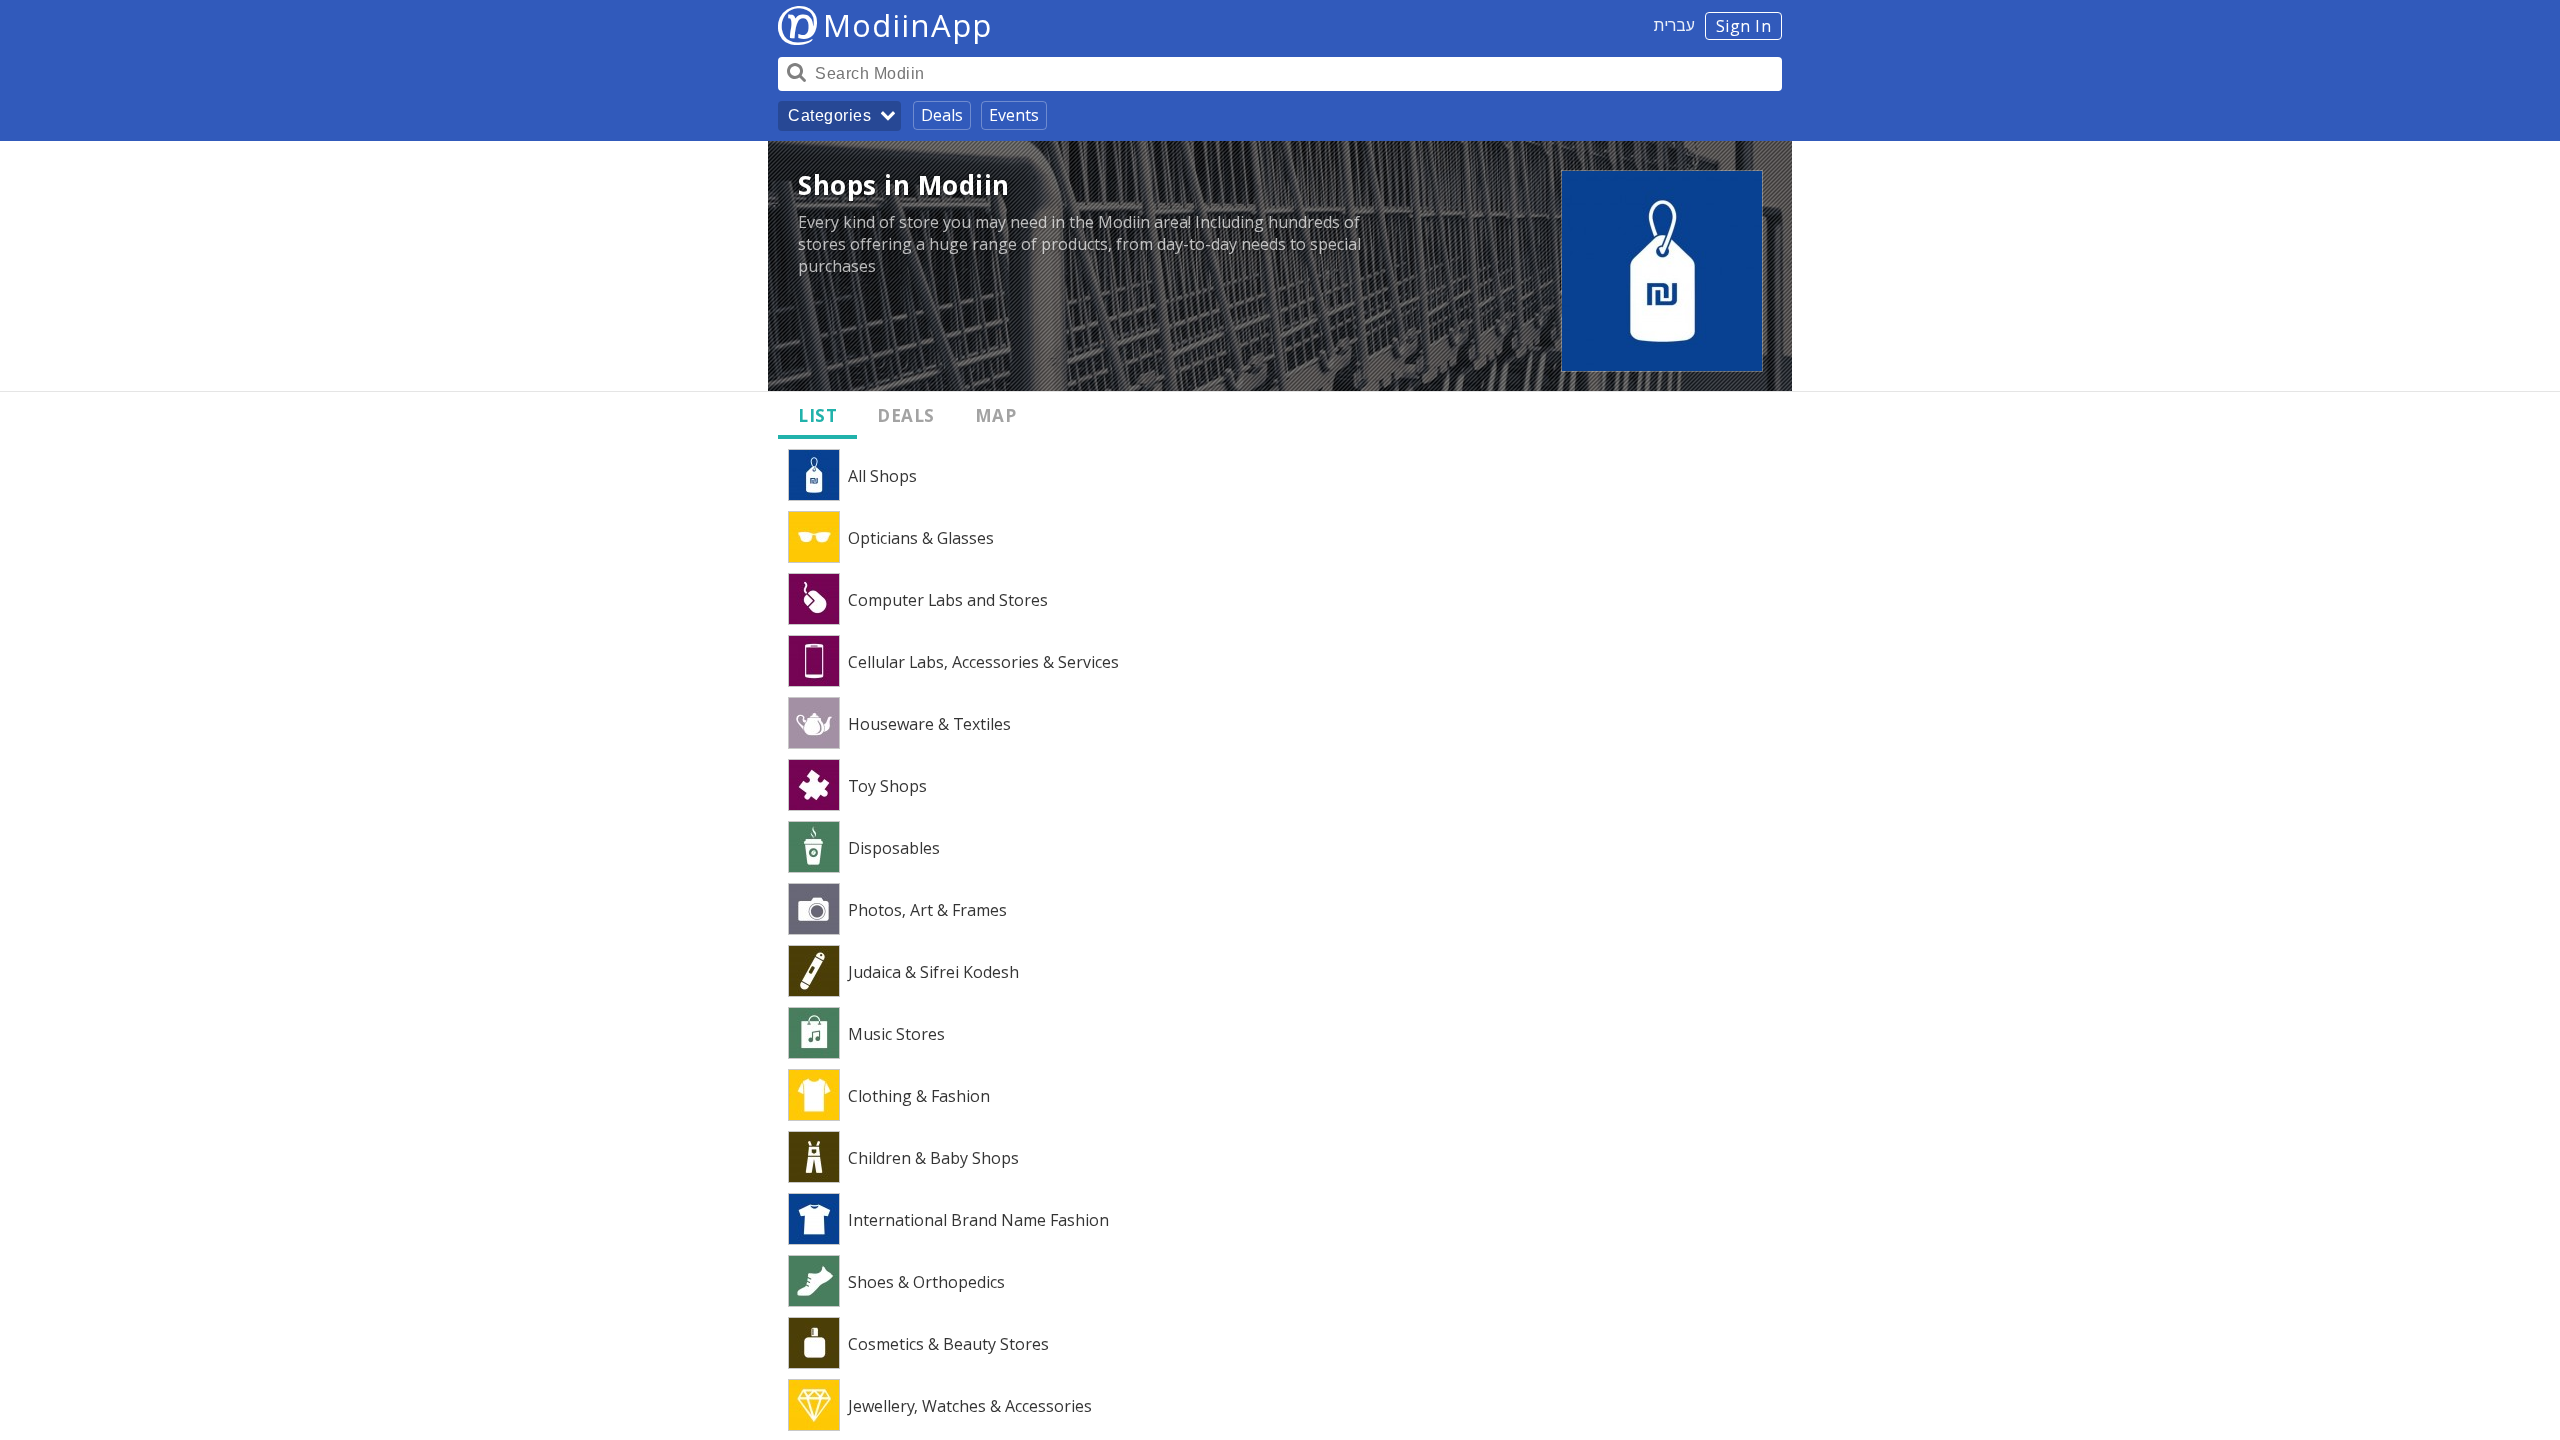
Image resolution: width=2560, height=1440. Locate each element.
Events (1014, 115)
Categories (829, 115)
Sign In (1744, 26)
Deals (942, 115)
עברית (1674, 25)
